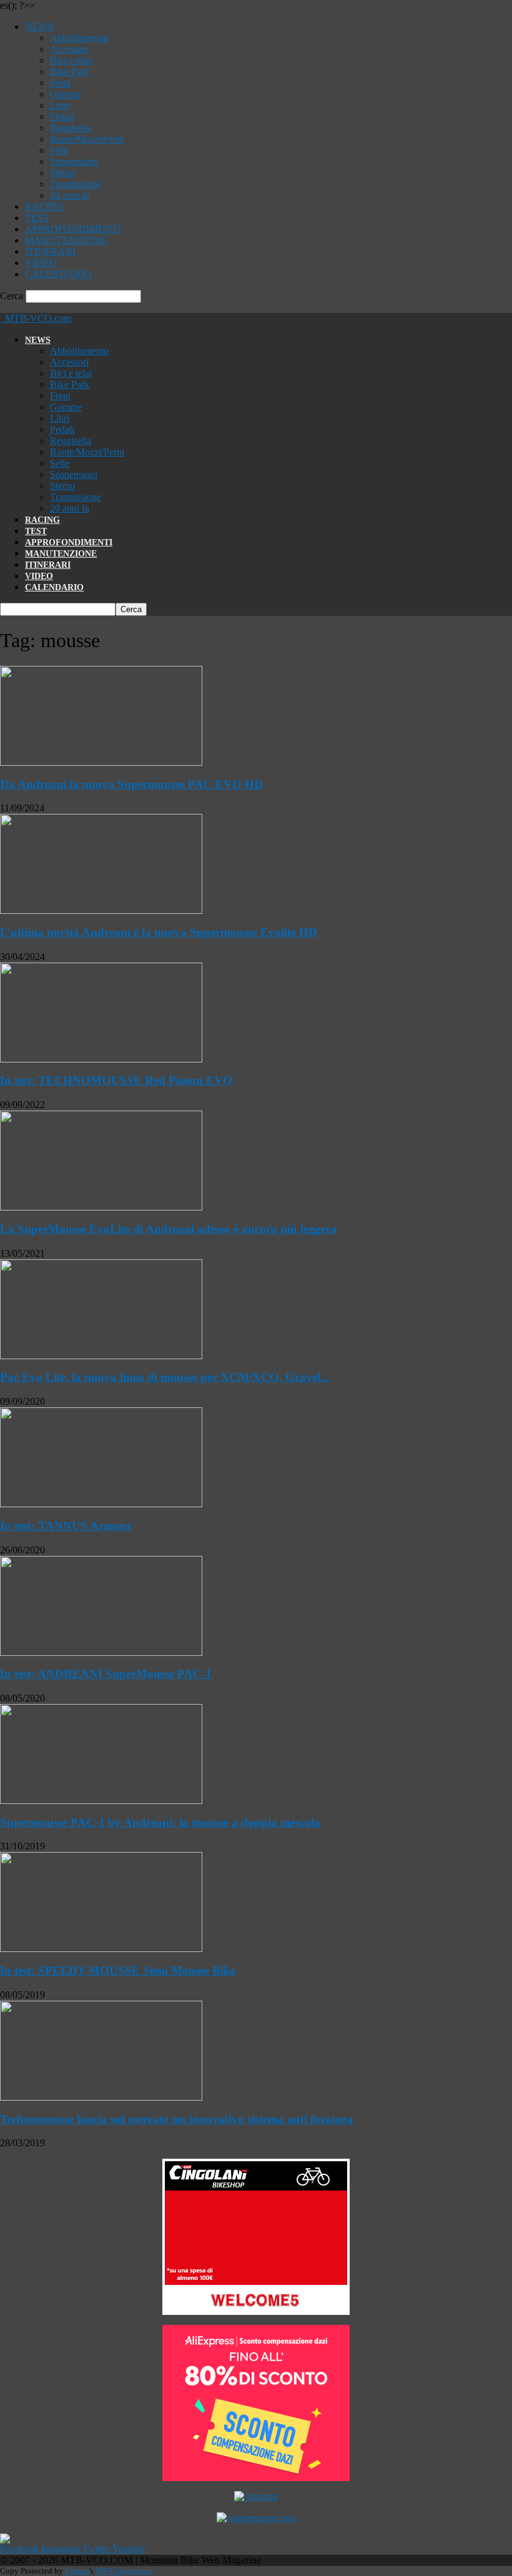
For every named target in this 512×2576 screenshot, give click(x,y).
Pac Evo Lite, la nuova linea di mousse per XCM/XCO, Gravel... (165, 1377)
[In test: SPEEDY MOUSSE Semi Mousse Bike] (101, 1949)
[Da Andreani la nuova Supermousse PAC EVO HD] (101, 762)
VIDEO (41, 263)
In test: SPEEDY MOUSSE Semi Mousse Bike (118, 1970)
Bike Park (70, 72)
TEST (37, 218)
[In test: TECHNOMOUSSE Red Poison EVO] (101, 1059)
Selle (60, 150)
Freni (60, 83)
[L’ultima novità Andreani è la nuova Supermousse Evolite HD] (101, 910)
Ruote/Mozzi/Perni (87, 139)
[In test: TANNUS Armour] (101, 1504)
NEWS (39, 27)
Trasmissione (76, 184)
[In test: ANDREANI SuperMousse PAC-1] (101, 1652)
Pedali (62, 116)
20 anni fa (70, 195)
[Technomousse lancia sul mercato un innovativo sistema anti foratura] (101, 2097)
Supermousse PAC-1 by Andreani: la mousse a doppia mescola (160, 1822)
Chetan (77, 2571)
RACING (45, 206)
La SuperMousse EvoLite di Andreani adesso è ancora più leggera (169, 1229)
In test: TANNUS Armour (66, 1526)
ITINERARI (50, 251)
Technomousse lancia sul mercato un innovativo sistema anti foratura (177, 2119)
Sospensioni (74, 161)
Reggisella (71, 128)
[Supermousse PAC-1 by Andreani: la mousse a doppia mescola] (101, 1801)
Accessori (69, 49)
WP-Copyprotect (124, 2571)
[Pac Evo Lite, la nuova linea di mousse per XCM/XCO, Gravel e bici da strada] (101, 1356)
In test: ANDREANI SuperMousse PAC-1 (106, 1674)
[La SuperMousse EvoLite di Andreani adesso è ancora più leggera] (101, 1207)
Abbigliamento (79, 38)
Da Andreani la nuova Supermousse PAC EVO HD (131, 784)
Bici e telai (71, 60)
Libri (60, 105)
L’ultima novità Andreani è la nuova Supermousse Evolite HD (159, 932)
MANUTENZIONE (66, 240)
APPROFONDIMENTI (73, 229)
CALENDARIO (58, 274)
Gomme (66, 94)
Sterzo (62, 173)
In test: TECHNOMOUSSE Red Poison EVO (116, 1080)
